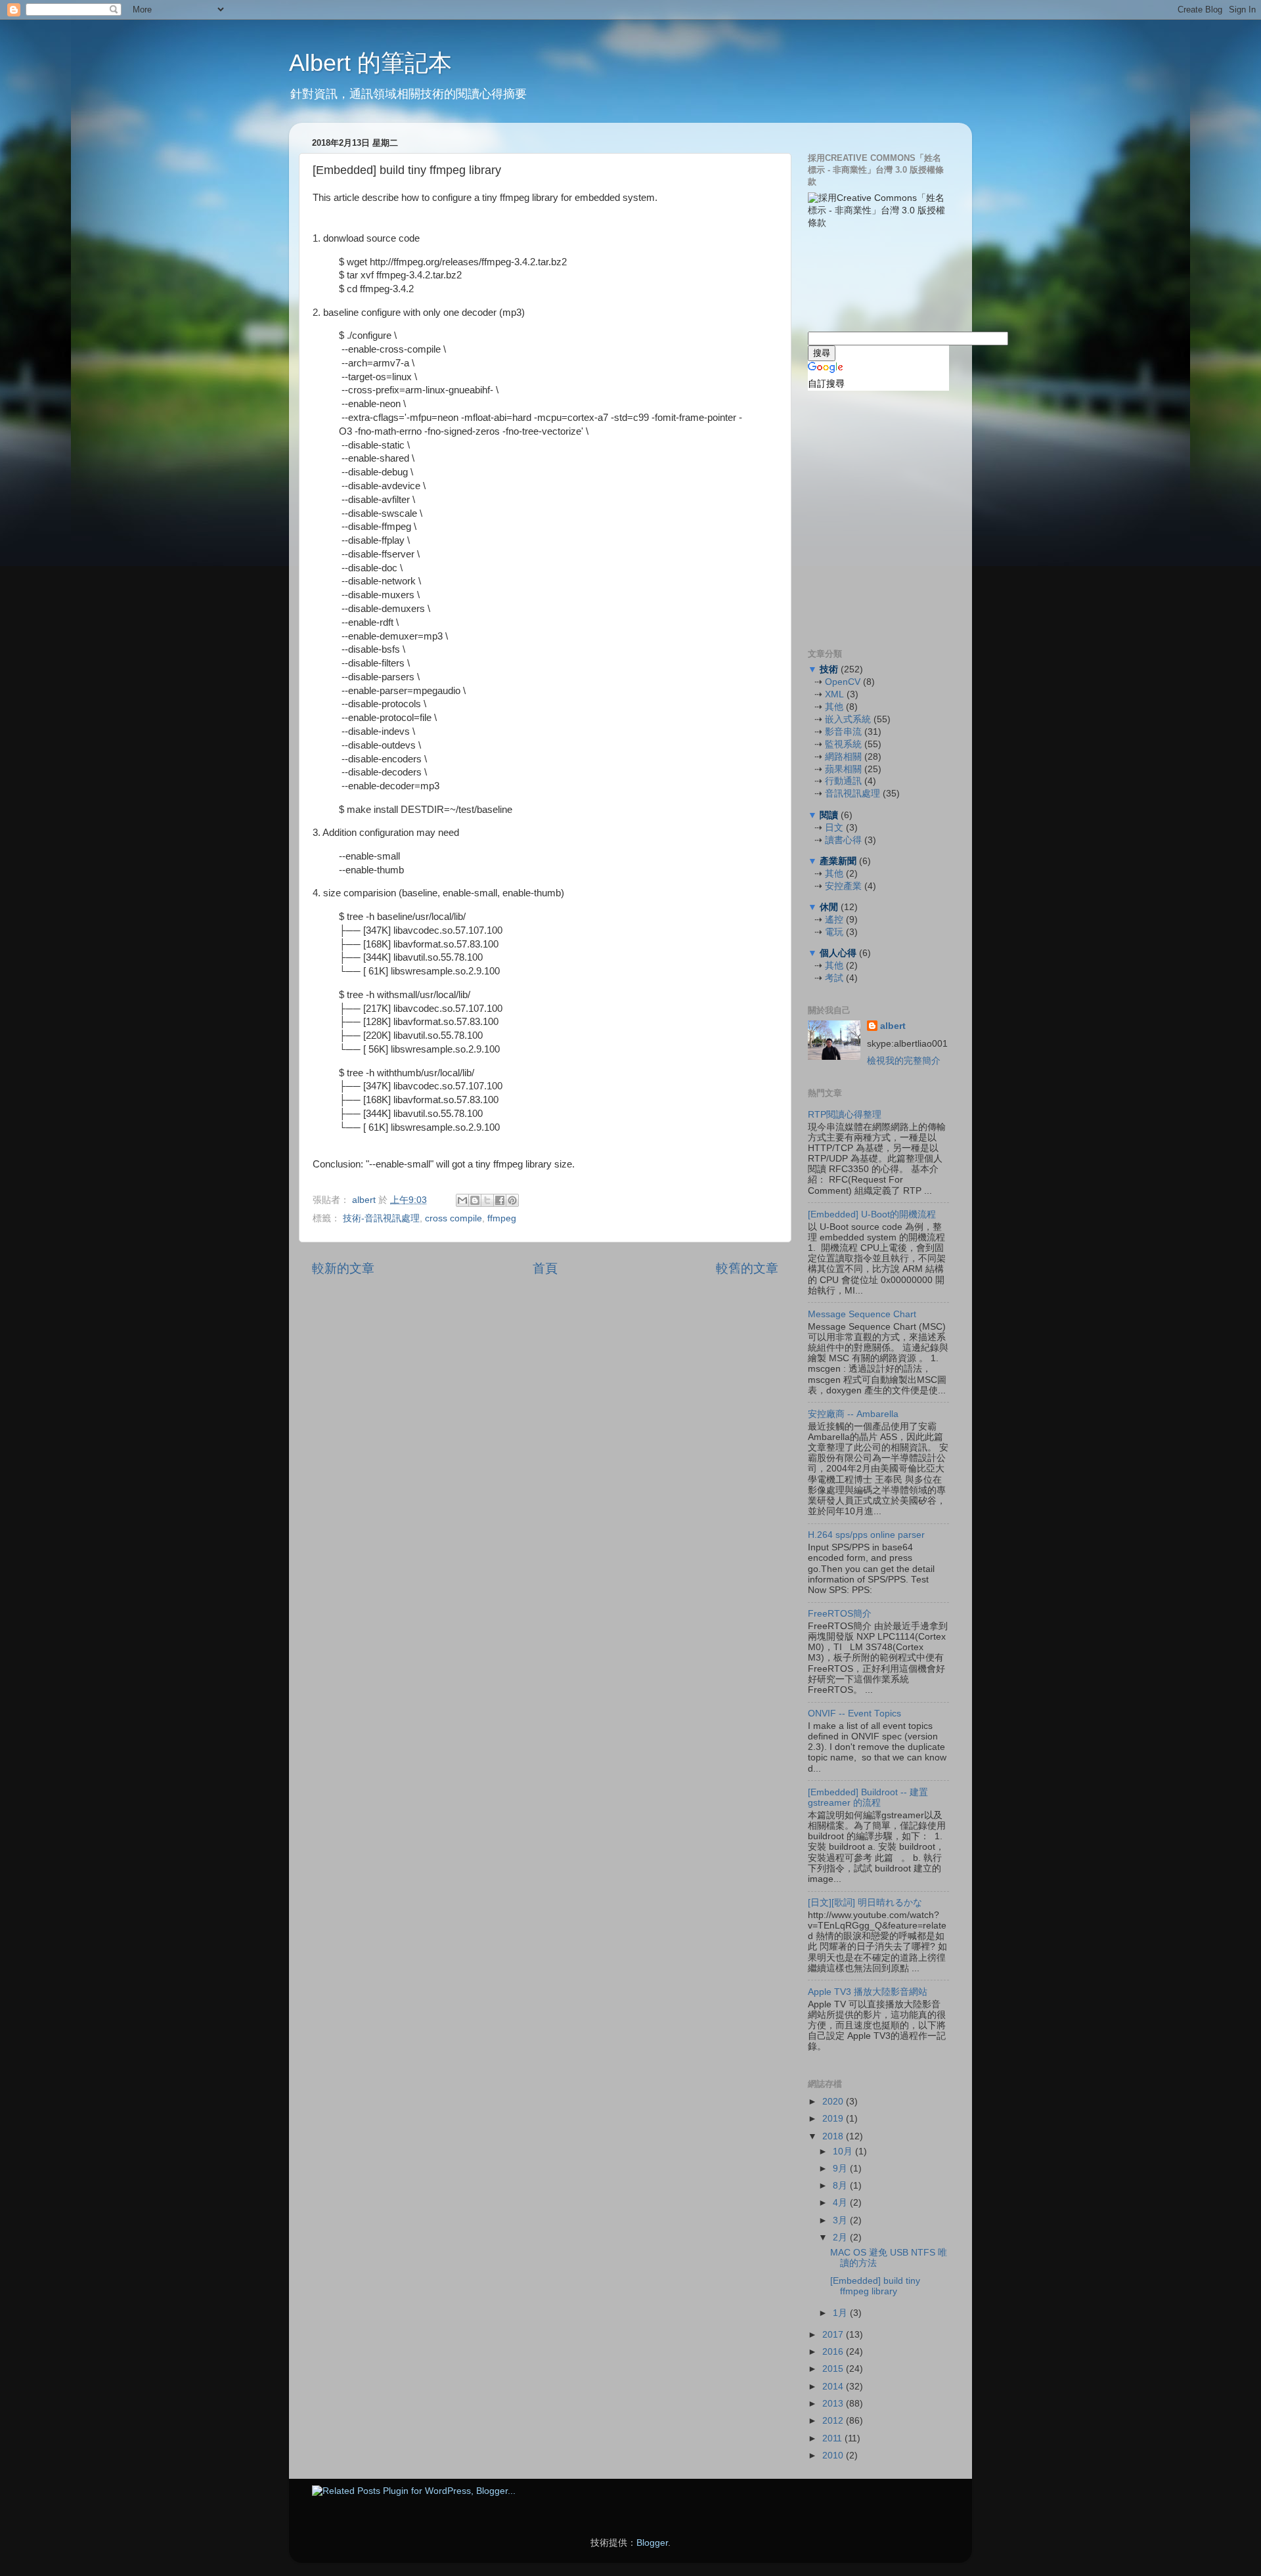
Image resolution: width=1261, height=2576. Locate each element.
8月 (841, 2186)
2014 (834, 2387)
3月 (841, 2220)
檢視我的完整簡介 (904, 1061)
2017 (834, 2335)
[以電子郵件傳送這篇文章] (462, 1200)
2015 (834, 2369)
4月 (841, 2203)
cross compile (454, 1218)
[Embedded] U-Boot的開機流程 (872, 1214)
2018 (834, 2136)
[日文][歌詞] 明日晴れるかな (865, 1903)
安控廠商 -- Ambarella (853, 1414)
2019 (834, 2119)
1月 (841, 2313)
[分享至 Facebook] (500, 1200)
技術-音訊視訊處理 (381, 1218)
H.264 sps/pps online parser (866, 1535)
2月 (841, 2238)
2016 (834, 2352)
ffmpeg (502, 1218)
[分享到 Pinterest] (512, 1200)
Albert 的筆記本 (370, 63)
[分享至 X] (487, 1200)
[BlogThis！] (475, 1200)
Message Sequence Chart (862, 1314)
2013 (834, 2404)
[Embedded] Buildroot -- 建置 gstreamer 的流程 (868, 1798)
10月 (844, 2151)
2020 (834, 2102)
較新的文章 (343, 1268)
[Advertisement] (874, 278)
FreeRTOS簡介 (840, 1614)
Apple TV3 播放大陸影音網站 (868, 1992)
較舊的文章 (747, 1268)
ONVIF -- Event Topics (854, 1714)
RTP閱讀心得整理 (845, 1115)
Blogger (652, 2543)
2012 (834, 2421)
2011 (833, 2438)
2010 (834, 2456)
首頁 (545, 1268)
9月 (841, 2169)
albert (365, 1200)
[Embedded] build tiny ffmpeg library (875, 2286)
